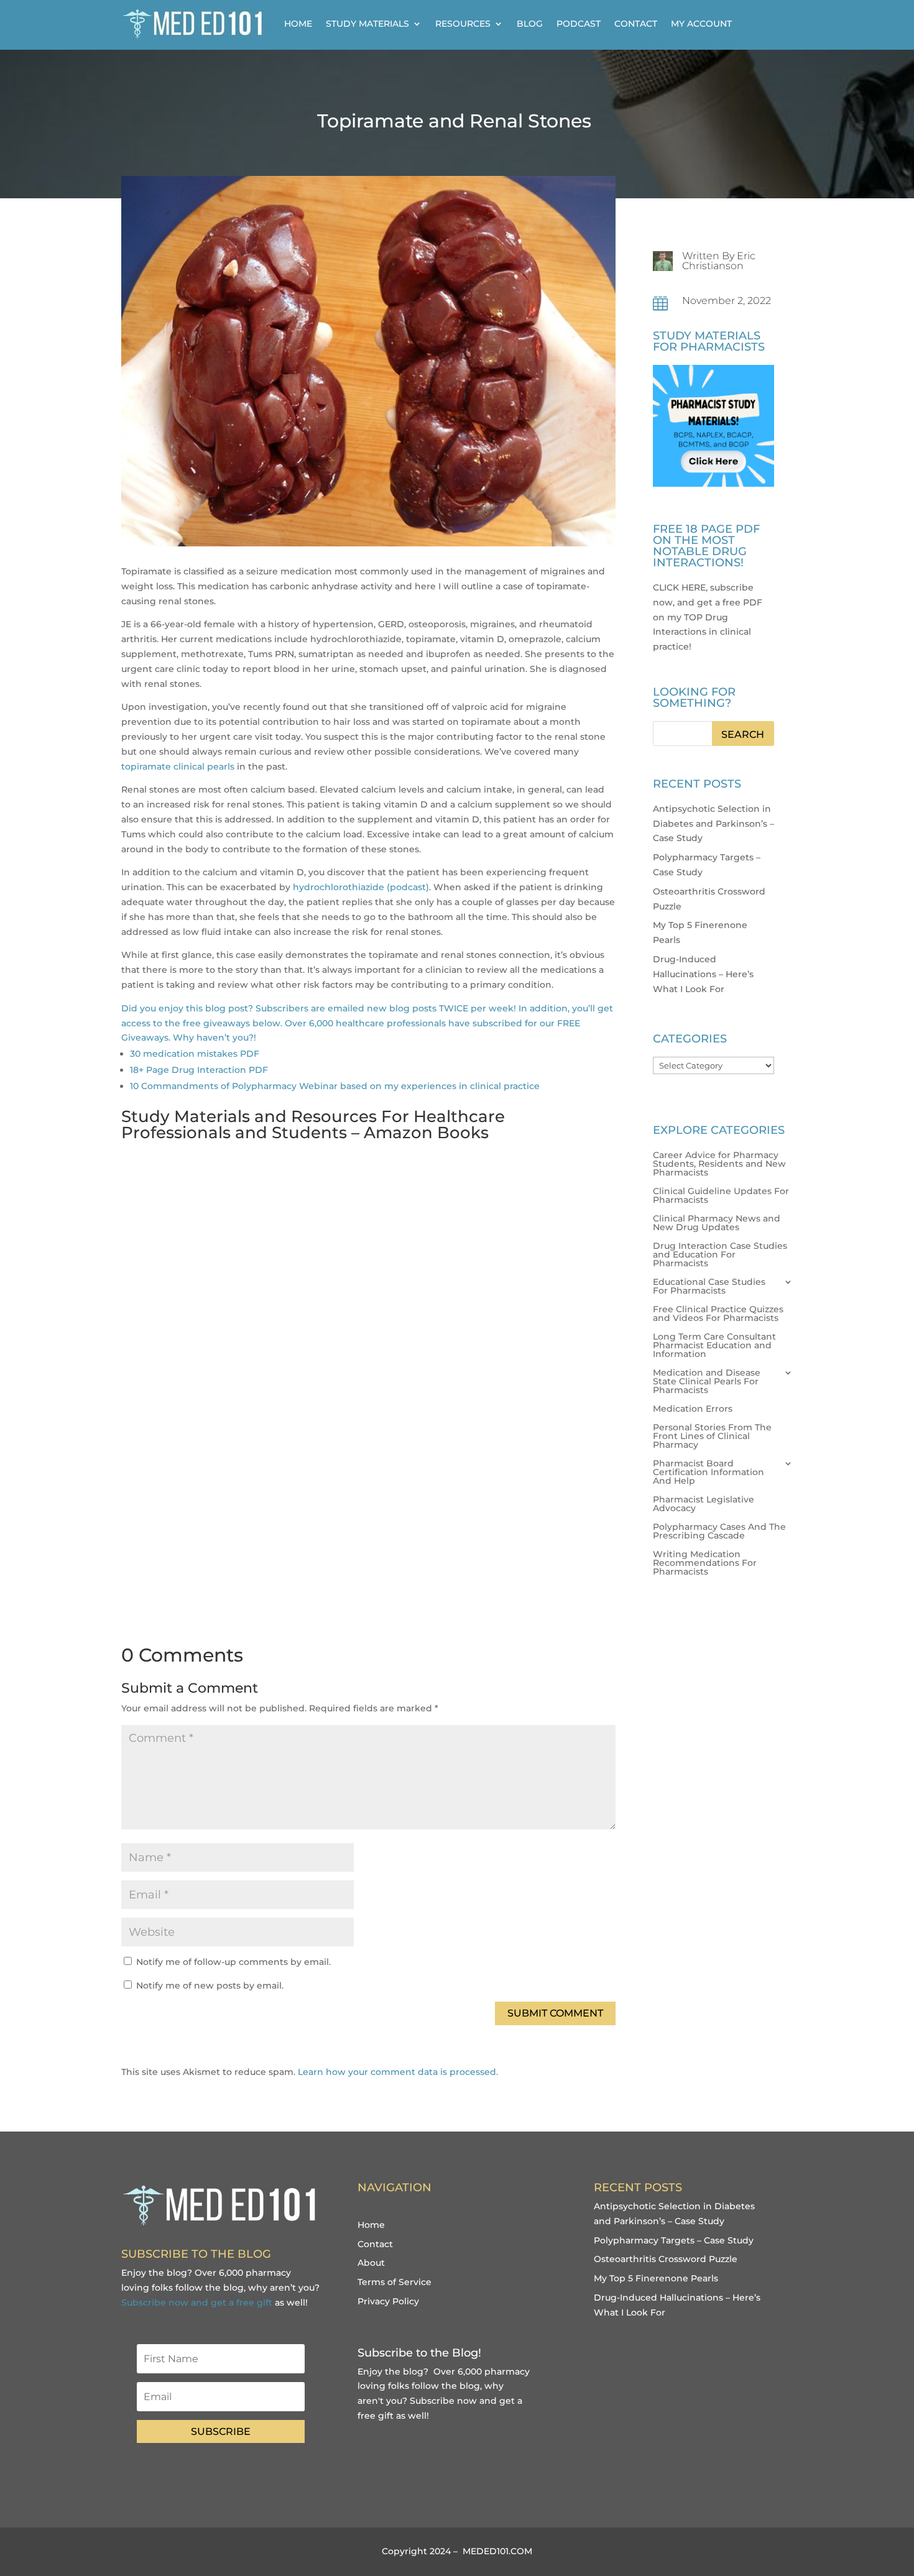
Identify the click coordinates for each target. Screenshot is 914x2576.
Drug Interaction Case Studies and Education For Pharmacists (720, 1255)
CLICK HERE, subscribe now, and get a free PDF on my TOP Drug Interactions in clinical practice (708, 617)
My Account (701, 24)
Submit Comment (555, 2013)
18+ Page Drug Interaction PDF (199, 1070)
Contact (636, 24)
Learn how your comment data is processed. (398, 2072)
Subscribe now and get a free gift (197, 2302)
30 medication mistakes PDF (195, 1054)
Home (298, 24)
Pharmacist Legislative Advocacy (704, 1504)
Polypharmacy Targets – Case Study (674, 2240)
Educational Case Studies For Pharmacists (709, 1287)
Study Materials (367, 24)
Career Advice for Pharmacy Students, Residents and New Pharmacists (719, 1164)
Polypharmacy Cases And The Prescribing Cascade (719, 1532)
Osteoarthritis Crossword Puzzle (666, 2259)
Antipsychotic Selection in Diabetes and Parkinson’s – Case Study (713, 824)
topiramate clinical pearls (178, 766)
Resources (463, 24)
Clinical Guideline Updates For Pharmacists (721, 1196)
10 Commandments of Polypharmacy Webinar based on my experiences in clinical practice (335, 1086)
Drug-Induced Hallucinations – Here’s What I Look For (703, 974)
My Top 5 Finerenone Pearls (656, 2278)
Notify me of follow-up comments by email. (233, 1962)
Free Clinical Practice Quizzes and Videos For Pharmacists (718, 1314)
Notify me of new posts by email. (210, 1985)
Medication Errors (693, 1409)
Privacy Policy (388, 2301)
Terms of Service (395, 2282)
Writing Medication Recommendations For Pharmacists (705, 1563)
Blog (530, 24)
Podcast (579, 24)
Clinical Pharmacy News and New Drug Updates (717, 1223)
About (371, 2263)
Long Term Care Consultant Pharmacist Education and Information (714, 1346)
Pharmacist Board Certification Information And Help (709, 1473)
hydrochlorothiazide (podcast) (361, 887)
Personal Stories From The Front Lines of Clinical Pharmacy (712, 1437)
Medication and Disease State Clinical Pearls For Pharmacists (707, 1382)
